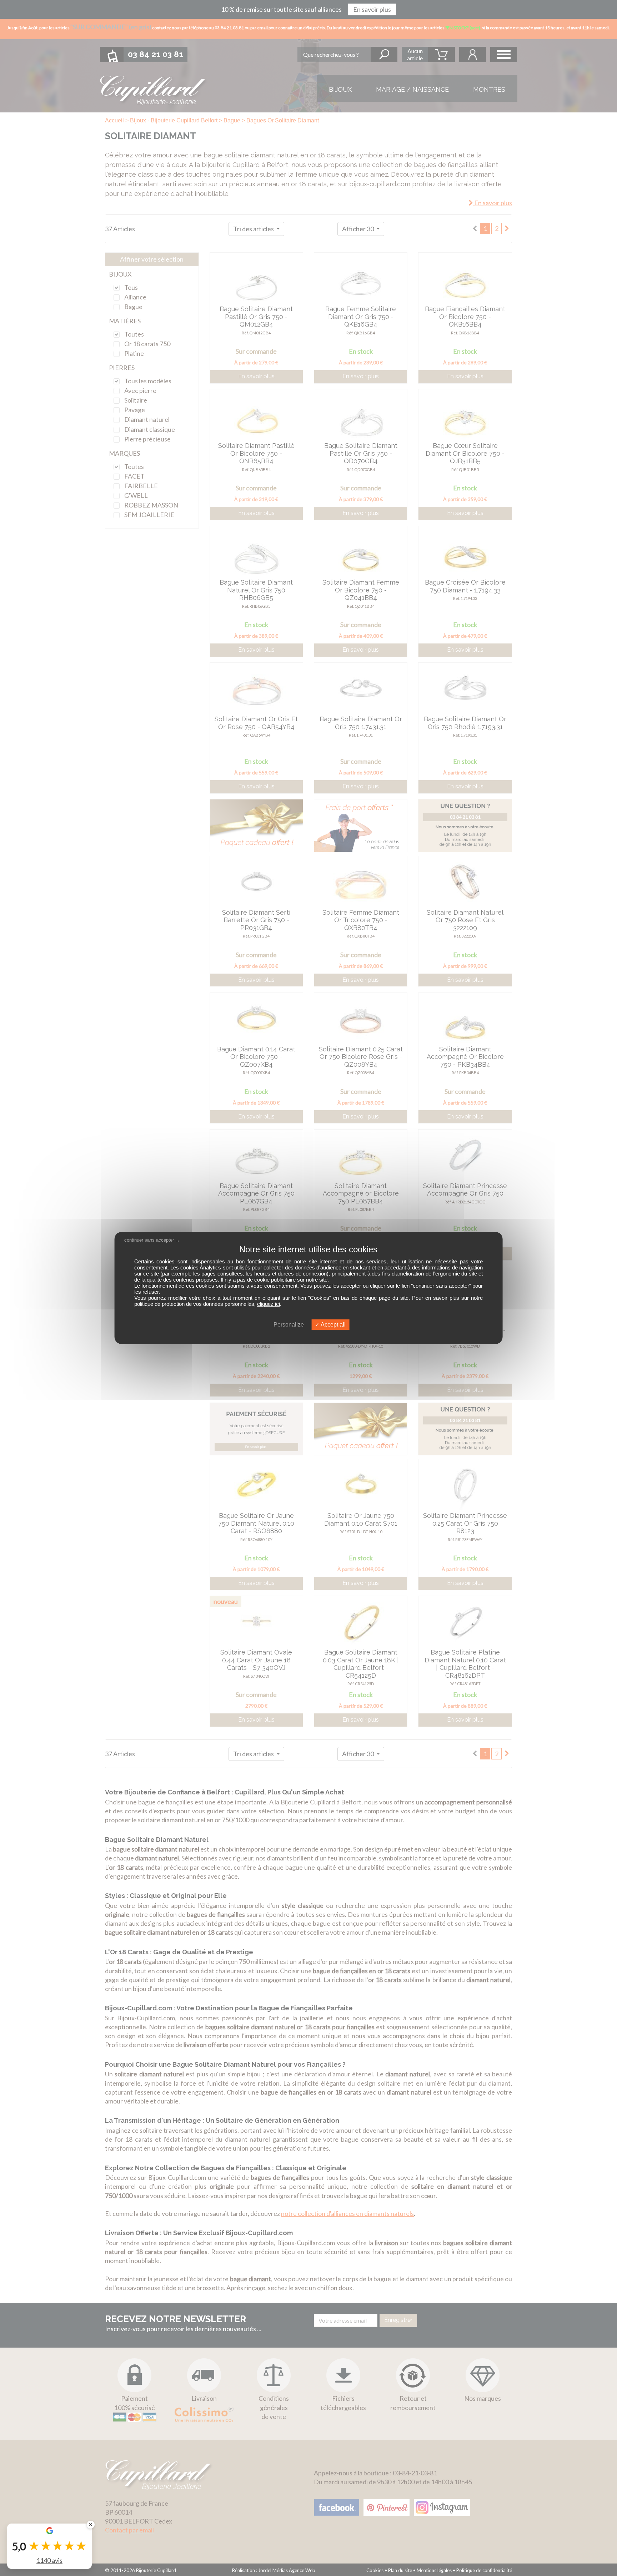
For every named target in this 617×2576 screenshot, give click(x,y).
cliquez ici (269, 1304)
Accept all (333, 1325)
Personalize (289, 1325)
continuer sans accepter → (152, 1240)
